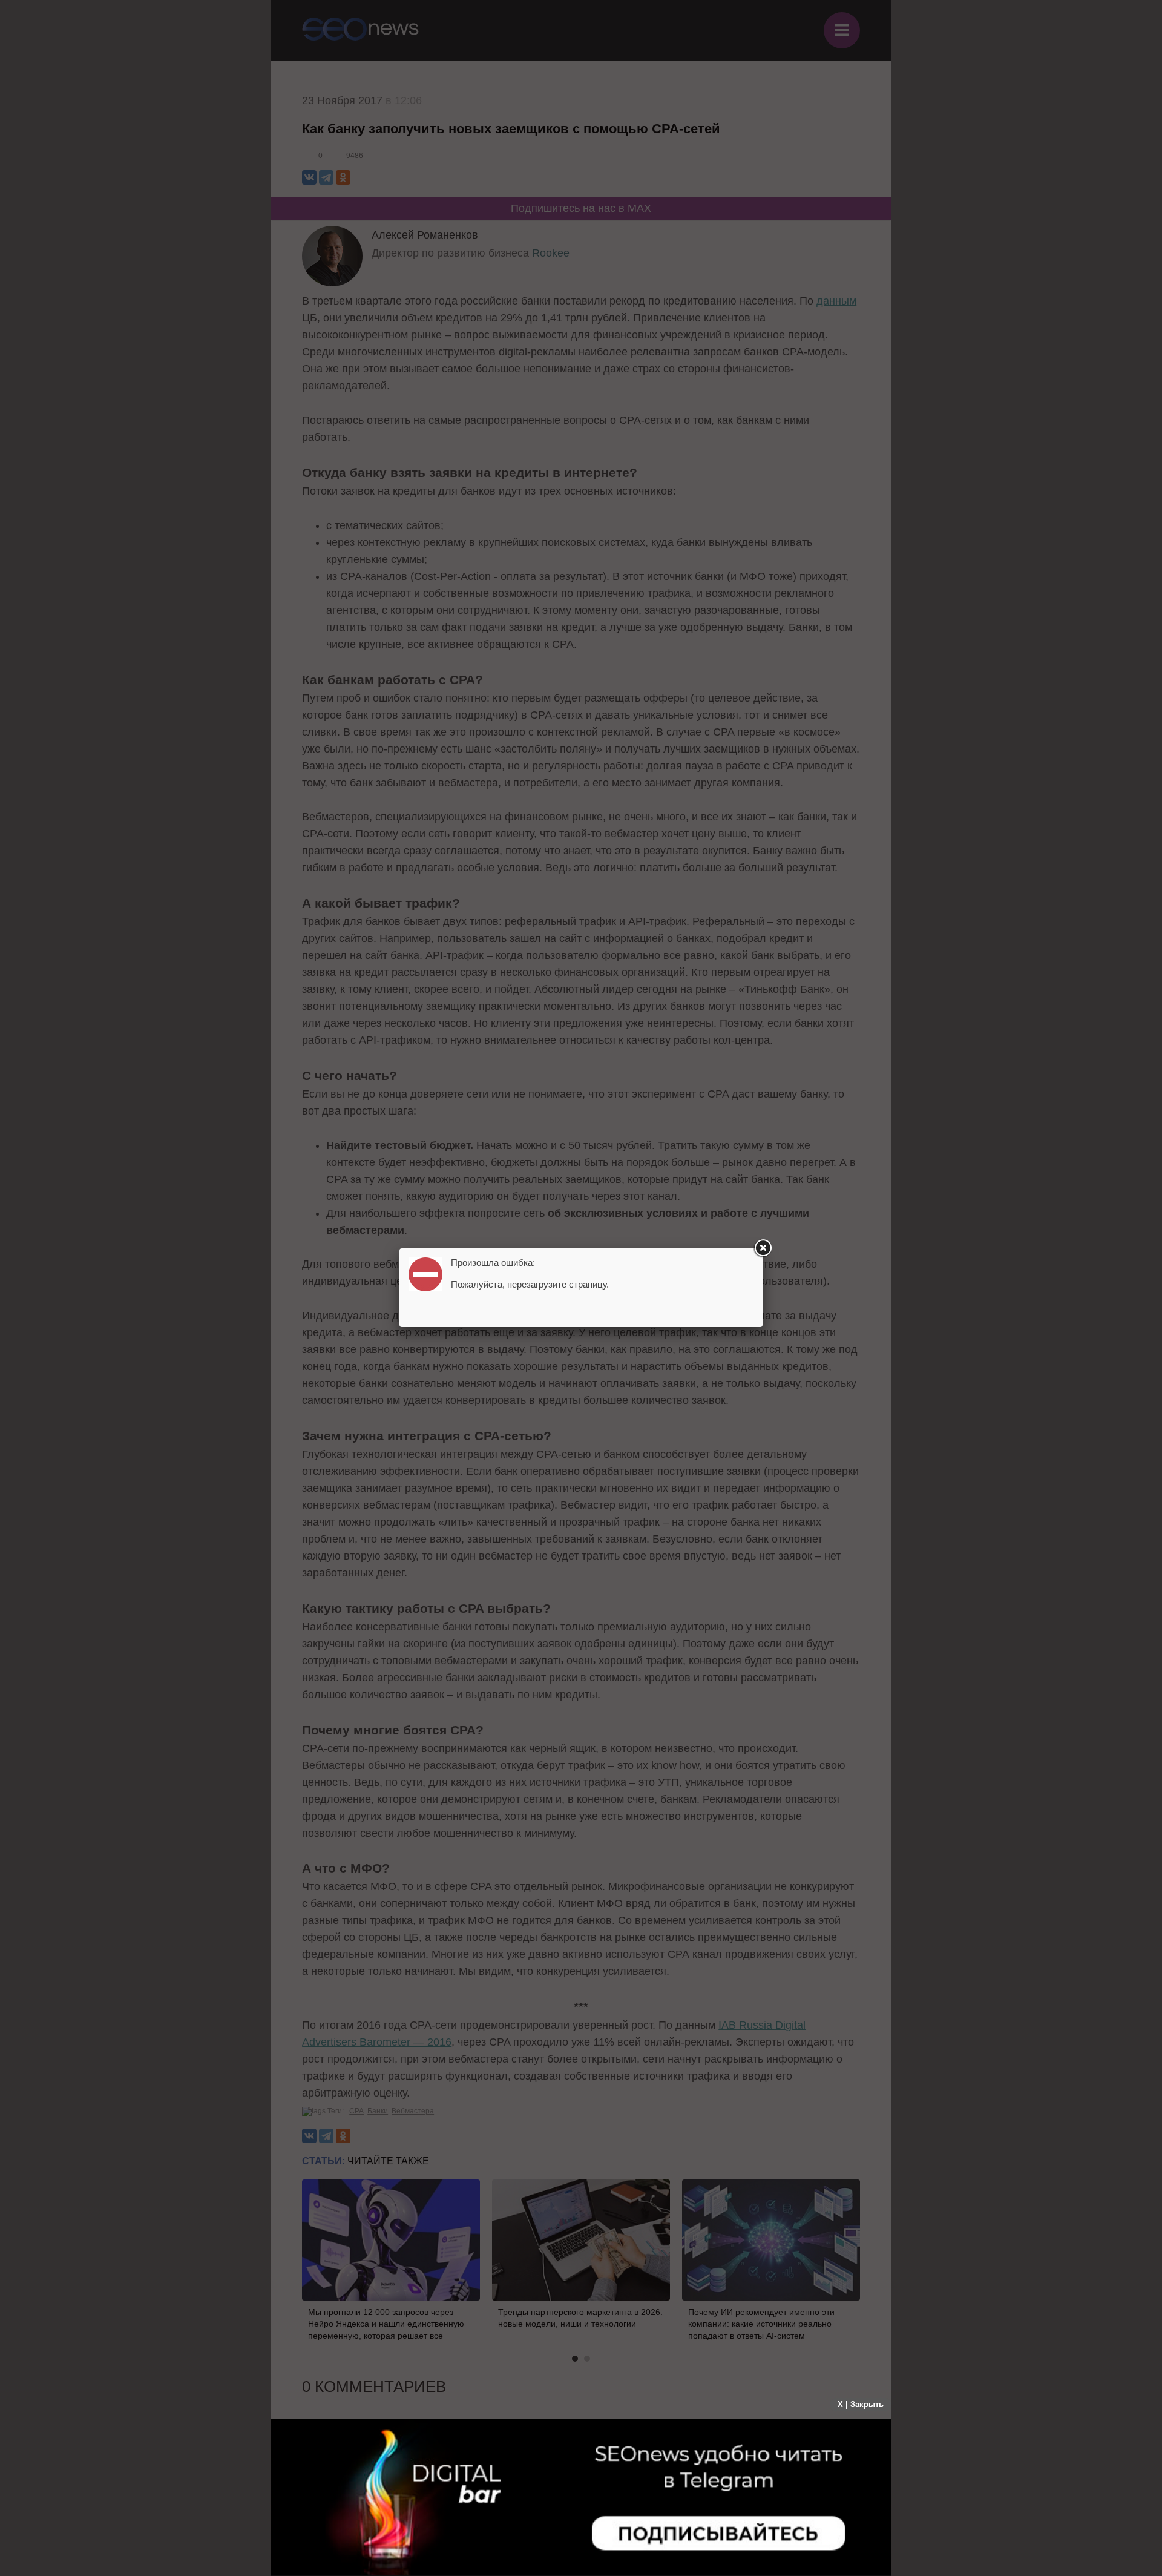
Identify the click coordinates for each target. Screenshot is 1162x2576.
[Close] (763, 1248)
